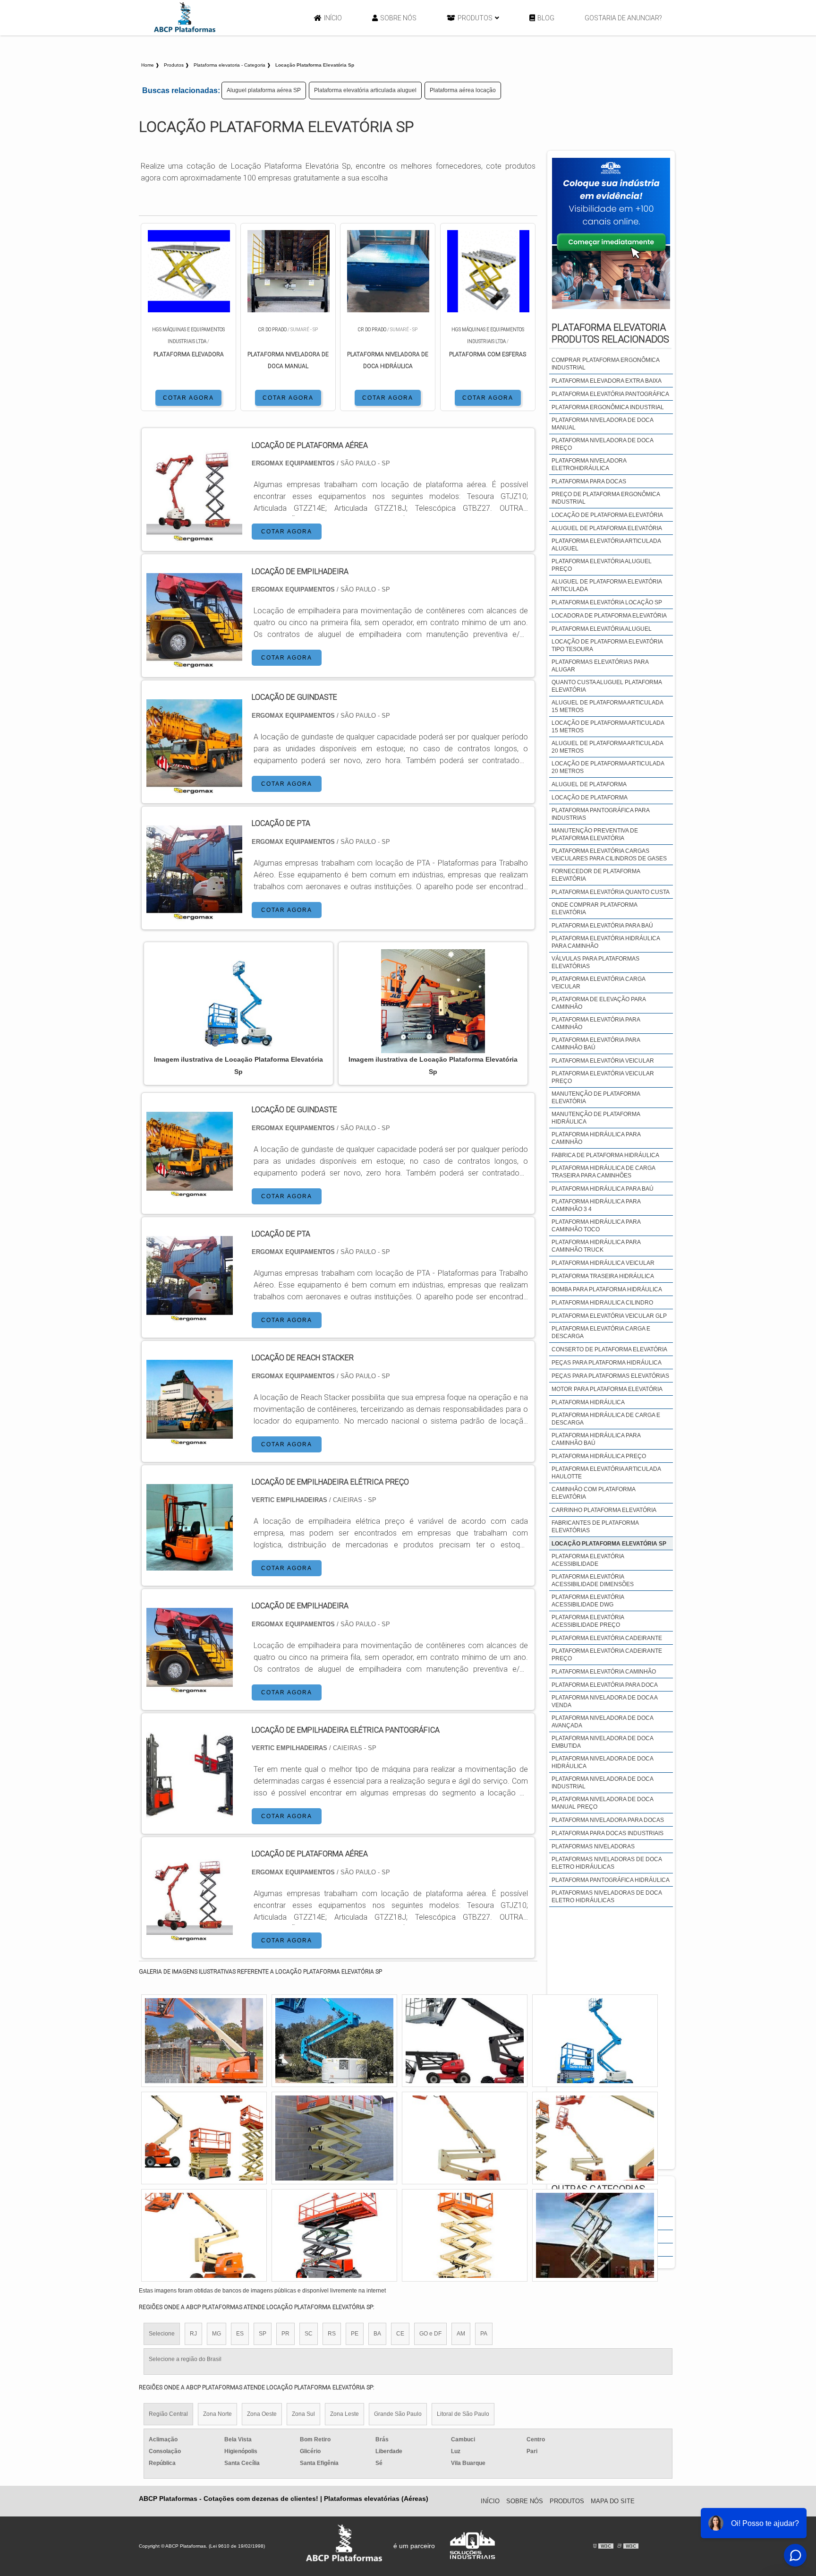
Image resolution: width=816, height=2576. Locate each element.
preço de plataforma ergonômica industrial (606, 498)
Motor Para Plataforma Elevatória (607, 1389)
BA (377, 2334)
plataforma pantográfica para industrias (600, 814)
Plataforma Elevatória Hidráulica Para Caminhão (606, 942)
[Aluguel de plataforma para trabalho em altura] (595, 2235)
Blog (546, 18)
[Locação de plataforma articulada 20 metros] (334, 2138)
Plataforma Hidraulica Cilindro (602, 1303)
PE (355, 2334)
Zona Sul (303, 2414)
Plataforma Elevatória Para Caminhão (596, 1023)
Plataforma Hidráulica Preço (599, 1456)
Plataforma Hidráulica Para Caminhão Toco (596, 1226)
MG (217, 2334)
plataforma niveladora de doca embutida (602, 1742)
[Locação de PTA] (190, 1317)
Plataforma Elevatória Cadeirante (607, 1638)
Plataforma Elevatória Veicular (603, 1061)
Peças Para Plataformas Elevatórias (610, 1376)
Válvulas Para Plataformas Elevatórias (595, 962)
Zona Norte (217, 2414)
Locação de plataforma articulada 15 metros (608, 727)
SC (309, 2334)
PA (484, 2334)
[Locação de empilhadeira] (190, 1688)
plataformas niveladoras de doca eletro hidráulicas (607, 1863)
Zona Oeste (262, 2414)
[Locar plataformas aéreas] (465, 2041)
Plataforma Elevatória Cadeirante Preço (607, 1655)
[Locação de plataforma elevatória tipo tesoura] (595, 2138)
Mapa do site (613, 2501)
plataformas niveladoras (593, 1846)
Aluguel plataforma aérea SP (264, 90)
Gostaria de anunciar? (623, 18)
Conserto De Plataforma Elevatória (609, 1349)
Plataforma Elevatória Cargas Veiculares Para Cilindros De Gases (609, 855)
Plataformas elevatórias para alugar (600, 666)
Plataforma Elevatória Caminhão (604, 1672)
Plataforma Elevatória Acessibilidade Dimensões (593, 1580)
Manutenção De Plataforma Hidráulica (596, 1118)
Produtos (475, 18)
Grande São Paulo (398, 2414)
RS (332, 2334)
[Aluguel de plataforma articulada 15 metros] (595, 2041)
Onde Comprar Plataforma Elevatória (594, 909)
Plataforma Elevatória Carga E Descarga (601, 1332)
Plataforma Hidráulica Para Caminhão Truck (596, 1246)
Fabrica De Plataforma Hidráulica (605, 1155)
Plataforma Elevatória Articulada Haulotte (606, 1473)
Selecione (162, 2334)
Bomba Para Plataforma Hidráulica (607, 1289)
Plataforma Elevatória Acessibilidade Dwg (588, 1601)
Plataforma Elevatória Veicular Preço (603, 1077)
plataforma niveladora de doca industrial (602, 1783)
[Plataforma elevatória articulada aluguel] (465, 2138)
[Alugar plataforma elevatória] (334, 2235)
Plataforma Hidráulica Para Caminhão (596, 1138)
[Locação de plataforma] (334, 2041)
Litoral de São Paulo (463, 2414)
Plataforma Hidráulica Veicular (603, 1263)
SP (263, 2334)
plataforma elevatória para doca (605, 1685)
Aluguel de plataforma (589, 784)
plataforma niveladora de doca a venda (604, 1701)
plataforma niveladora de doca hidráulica (602, 1762)
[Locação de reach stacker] (190, 1440)
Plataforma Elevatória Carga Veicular (598, 983)
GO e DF (430, 2334)
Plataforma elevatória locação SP (607, 602)
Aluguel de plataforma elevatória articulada (607, 585)
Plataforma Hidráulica (588, 1402)
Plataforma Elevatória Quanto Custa (611, 892)
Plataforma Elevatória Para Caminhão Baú (596, 1044)
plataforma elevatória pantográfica (610, 394)
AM (461, 2334)
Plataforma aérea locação (463, 90)
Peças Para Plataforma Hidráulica (607, 1363)
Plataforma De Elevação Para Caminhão (599, 1003)
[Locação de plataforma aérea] (190, 1936)
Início (333, 18)
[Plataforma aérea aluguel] (465, 2235)
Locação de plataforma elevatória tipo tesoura (607, 645)
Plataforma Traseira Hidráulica (603, 1276)
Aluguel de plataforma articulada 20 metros (607, 747)
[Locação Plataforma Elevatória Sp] (238, 1001)
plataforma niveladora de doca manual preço (602, 1803)
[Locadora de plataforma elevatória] (204, 2138)
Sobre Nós (398, 18)
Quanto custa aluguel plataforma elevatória (607, 686)
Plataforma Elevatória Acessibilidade (588, 1560)
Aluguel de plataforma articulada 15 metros (607, 706)
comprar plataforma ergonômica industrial (605, 364)
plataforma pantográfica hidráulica (611, 1880)
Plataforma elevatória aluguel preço (602, 565)
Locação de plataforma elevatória (607, 515)
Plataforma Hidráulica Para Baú (603, 1189)
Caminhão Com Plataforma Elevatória (593, 1493)
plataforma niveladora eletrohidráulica (589, 464)
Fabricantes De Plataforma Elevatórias (595, 1527)
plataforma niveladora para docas (608, 1820)
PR (285, 2334)
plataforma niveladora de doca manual (602, 424)
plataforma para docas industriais (608, 1833)
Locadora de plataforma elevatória (609, 616)
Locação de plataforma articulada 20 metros (608, 767)
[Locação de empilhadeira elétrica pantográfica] (190, 1813)
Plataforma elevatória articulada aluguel (365, 90)
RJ (193, 2334)
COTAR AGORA (188, 398)
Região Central (168, 2414)
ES (240, 2334)
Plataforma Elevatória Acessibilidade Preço (588, 1621)
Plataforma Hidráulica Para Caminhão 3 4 (596, 1205)
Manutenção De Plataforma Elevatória (596, 1098)
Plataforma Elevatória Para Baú (602, 926)
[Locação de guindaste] (190, 1192)
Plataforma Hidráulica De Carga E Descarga (606, 1419)
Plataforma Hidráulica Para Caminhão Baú (596, 1439)
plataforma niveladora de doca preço (602, 444)
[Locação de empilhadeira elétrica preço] (190, 1565)
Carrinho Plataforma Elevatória (604, 1510)
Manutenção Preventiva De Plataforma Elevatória (595, 834)
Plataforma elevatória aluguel (602, 629)
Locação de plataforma (590, 798)
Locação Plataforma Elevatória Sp (609, 1544)
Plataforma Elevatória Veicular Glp (609, 1316)
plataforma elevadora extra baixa (607, 381)
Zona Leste (344, 2414)
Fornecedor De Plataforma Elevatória (596, 875)
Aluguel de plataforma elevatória (607, 528)
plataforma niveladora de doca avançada (602, 1722)
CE (400, 2334)
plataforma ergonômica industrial (608, 407)
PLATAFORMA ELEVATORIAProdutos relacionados (610, 333)
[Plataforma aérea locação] (204, 2235)
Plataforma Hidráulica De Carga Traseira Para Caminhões (603, 1172)
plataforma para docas (589, 481)
